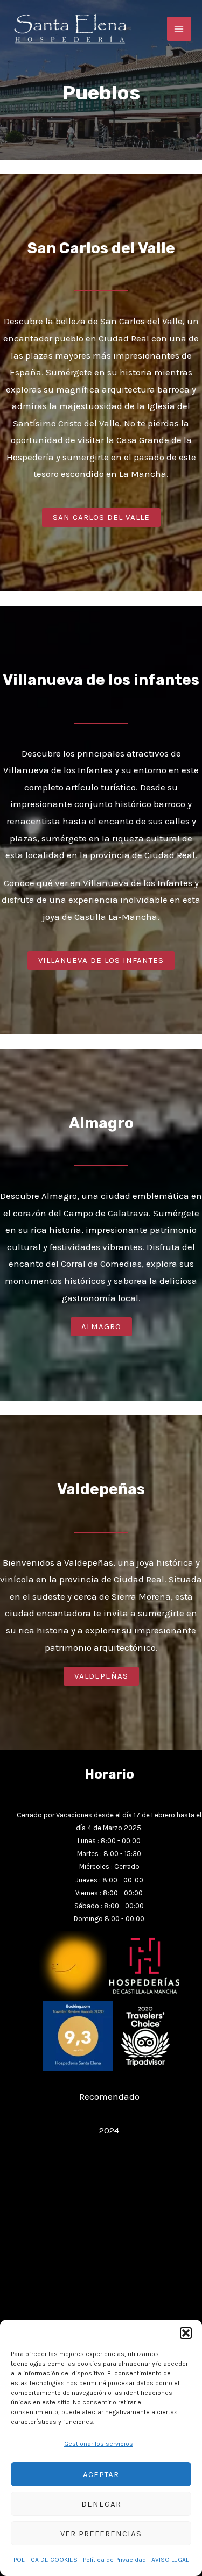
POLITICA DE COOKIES (46, 2560)
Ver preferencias (101, 2534)
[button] (186, 2333)
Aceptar (101, 2474)
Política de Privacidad (114, 2560)
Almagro (101, 1123)
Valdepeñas (101, 1489)
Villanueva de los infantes (101, 680)
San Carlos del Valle (101, 248)
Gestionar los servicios (99, 2444)
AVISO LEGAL (170, 2560)
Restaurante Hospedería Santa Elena (109, 2079)
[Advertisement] (101, 2256)
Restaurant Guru (109, 2113)
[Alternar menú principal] (179, 29)
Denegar (101, 2504)
